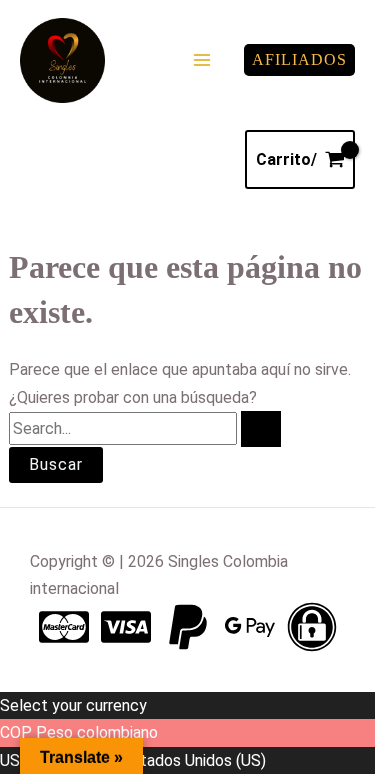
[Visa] (126, 627)
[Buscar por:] (145, 428)
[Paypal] (188, 627)
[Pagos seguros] (312, 627)
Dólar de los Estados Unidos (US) (150, 760)
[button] (299, 60)
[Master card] (64, 627)
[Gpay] (250, 627)
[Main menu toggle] (202, 60)
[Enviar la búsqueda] (261, 429)
